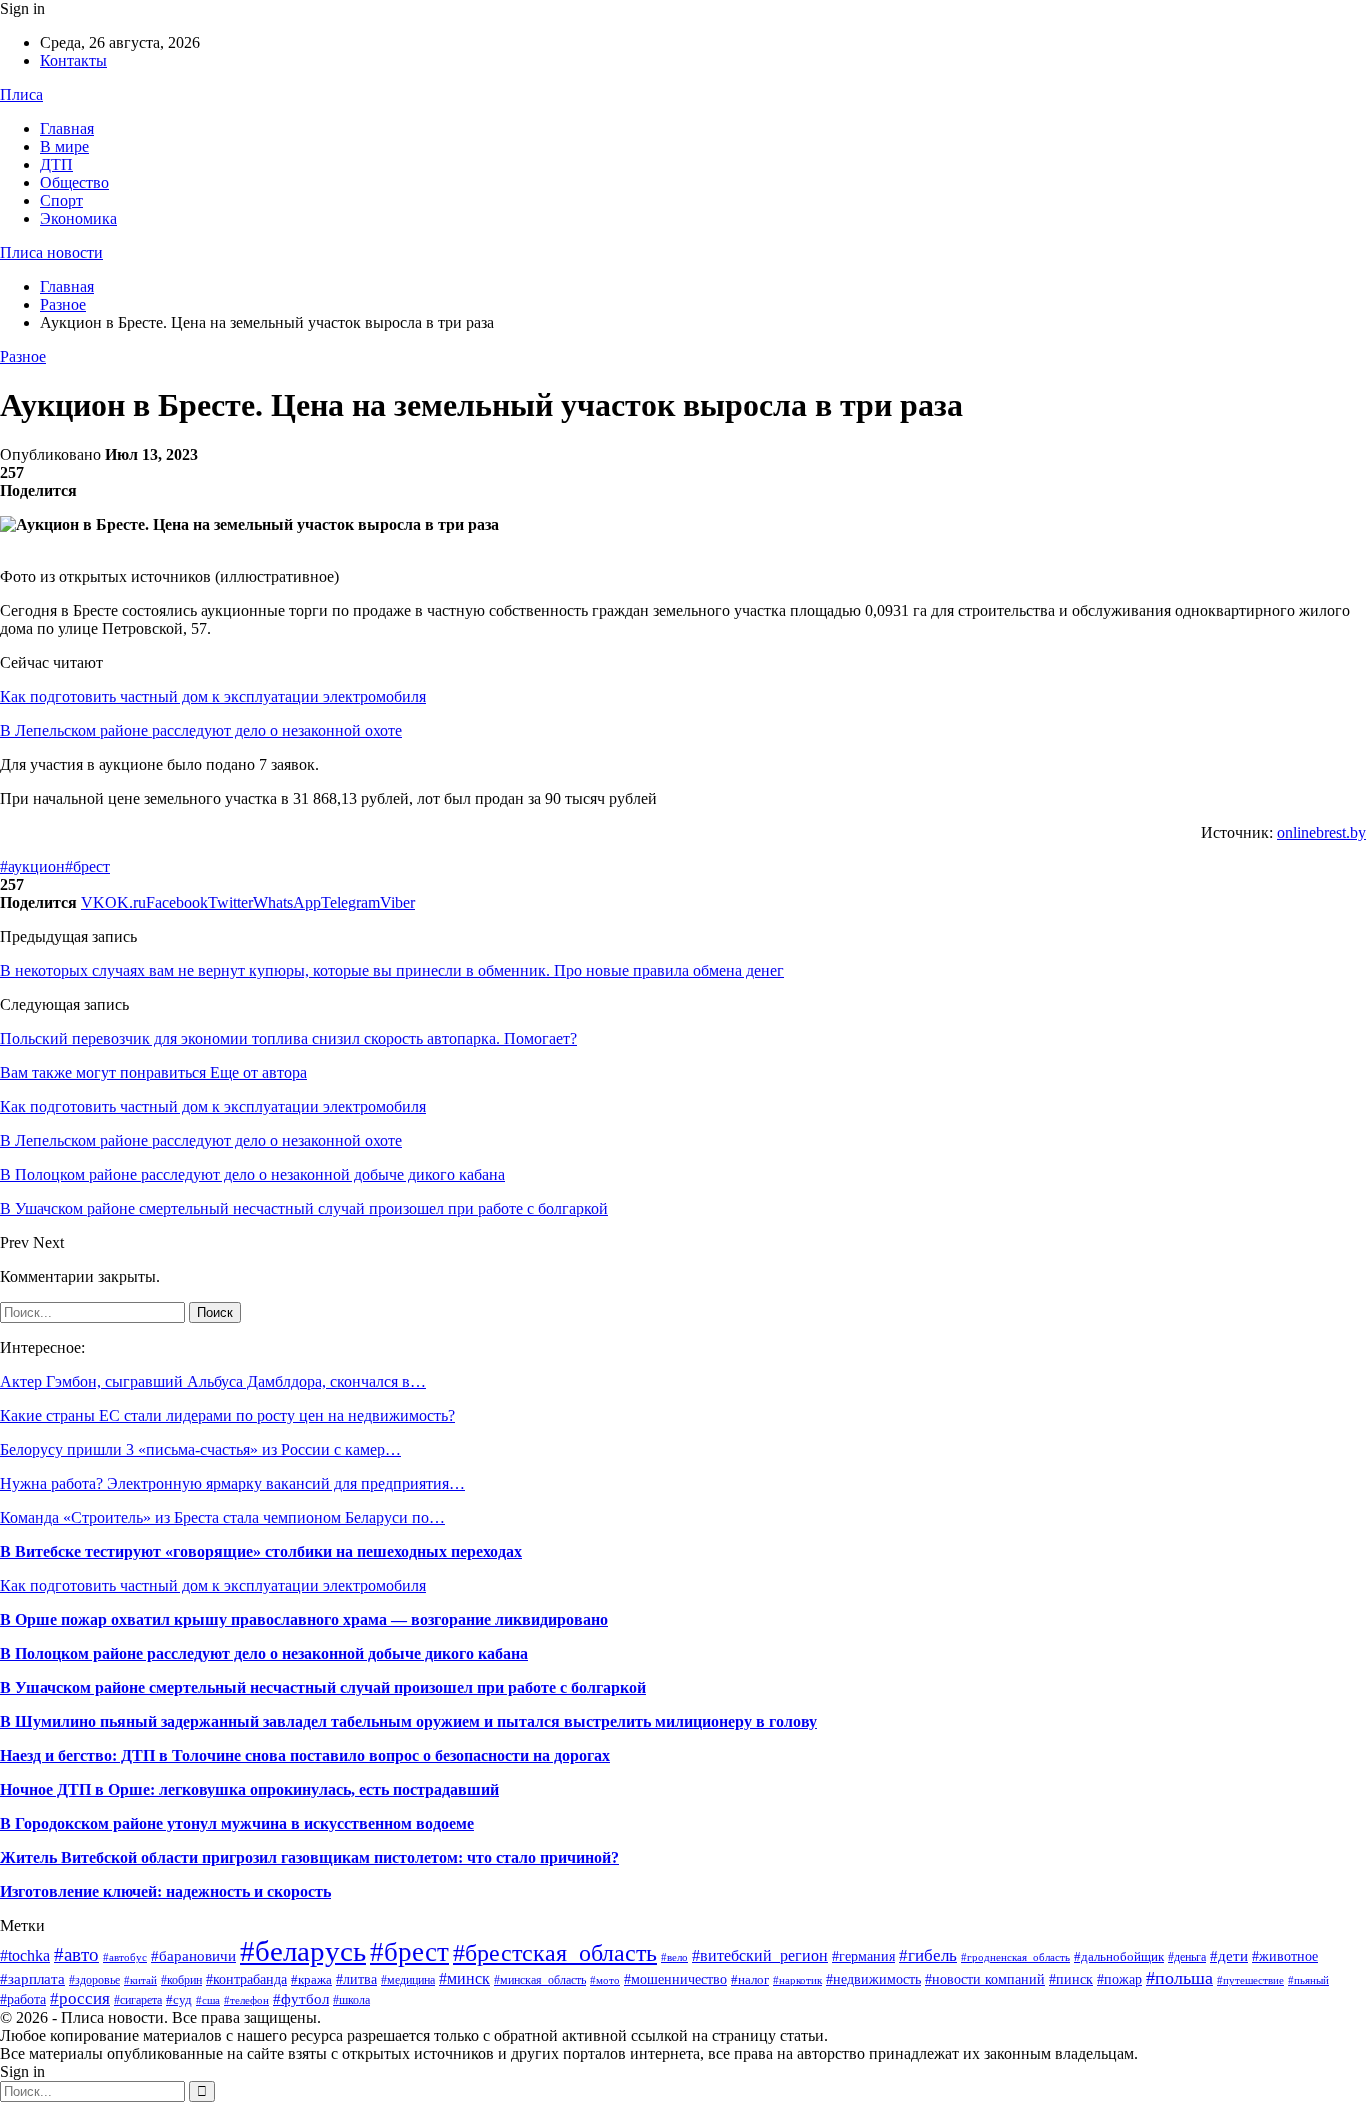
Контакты (73, 60)
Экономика (78, 218)
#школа (351, 2000)
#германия (863, 1956)
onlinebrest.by (1321, 832)
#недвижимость (873, 1979)
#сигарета (138, 2000)
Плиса (21, 94)
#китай (140, 1980)
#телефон (246, 2000)
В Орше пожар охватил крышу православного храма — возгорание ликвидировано (304, 1619)
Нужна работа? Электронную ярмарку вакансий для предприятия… (232, 1483)
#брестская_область (555, 1952)
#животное (1285, 1956)
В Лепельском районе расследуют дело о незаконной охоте (201, 730)
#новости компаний (985, 1979)
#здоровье (94, 1980)
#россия (80, 1998)
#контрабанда (246, 1979)
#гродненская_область (1015, 1957)
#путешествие (1250, 1980)
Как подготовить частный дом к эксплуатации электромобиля (213, 696)
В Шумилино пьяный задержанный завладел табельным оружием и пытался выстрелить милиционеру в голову (408, 1721)
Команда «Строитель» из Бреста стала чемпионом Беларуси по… (222, 1517)
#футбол (301, 1999)
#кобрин (181, 1980)
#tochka (25, 1955)
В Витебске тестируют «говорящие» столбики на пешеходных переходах (261, 1551)
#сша (208, 2000)
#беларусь (303, 1951)
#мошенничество (675, 1979)
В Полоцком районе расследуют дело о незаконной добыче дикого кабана (264, 1653)
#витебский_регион (760, 1955)
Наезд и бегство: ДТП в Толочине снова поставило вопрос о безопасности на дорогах (305, 1755)
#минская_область (540, 1980)
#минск (464, 1978)
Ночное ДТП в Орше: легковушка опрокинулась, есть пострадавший (249, 1789)
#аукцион (32, 866)
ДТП (56, 164)
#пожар (1119, 1979)
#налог (750, 1979)
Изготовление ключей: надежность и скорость (165, 1891)
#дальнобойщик (1119, 1956)
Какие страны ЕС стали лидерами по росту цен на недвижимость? (227, 1415)
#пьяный (1308, 1980)
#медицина (408, 1980)
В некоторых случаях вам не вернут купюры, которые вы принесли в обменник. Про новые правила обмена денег (392, 970)
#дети (1229, 1956)
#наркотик (797, 1980)
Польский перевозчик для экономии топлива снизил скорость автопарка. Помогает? (288, 1038)
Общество (74, 182)
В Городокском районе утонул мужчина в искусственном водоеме (237, 1823)
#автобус (125, 1957)
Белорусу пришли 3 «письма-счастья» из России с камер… (200, 1449)
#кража (311, 1979)
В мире (64, 146)
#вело (674, 1957)
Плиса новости (51, 252)
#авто (76, 1954)
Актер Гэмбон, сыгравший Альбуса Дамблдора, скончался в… (213, 1381)
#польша (1179, 1978)
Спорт (61, 200)
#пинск (1071, 1979)
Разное (23, 356)
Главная (67, 128)
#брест (87, 866)
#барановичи (193, 1956)
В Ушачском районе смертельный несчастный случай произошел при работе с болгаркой (323, 1687)
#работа (23, 1999)
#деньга (1187, 1957)
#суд (179, 1999)
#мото (605, 1980)
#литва (356, 1979)
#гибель (928, 1955)
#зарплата (32, 1978)
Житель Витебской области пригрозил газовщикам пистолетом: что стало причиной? (309, 1857)
